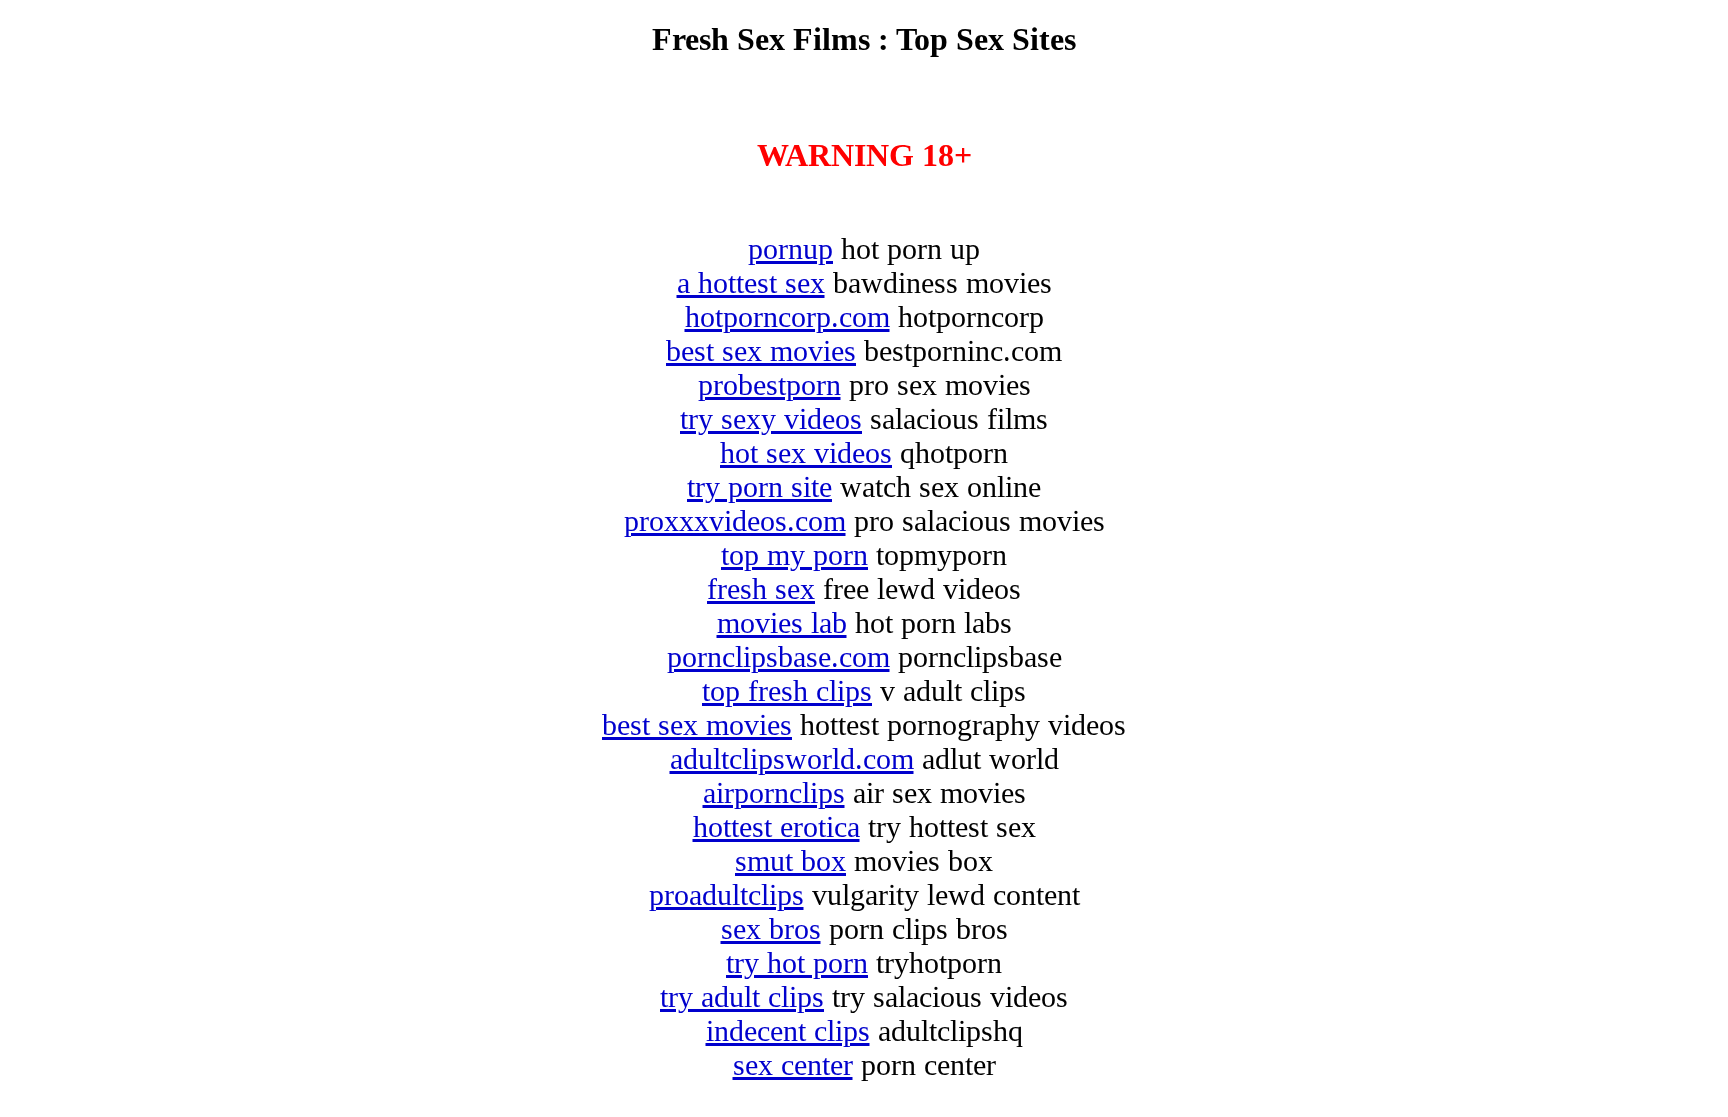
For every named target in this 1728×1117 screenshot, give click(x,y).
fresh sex (761, 588)
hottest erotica (776, 826)
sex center (793, 1064)
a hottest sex (751, 282)
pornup (790, 248)
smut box (790, 860)
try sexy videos (771, 418)
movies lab (782, 622)
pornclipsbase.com (778, 656)
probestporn (769, 384)
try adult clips (742, 996)
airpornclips (774, 792)
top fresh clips (787, 690)
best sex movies (761, 350)
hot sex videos (806, 452)
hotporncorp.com (787, 316)
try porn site (759, 486)
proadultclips (726, 894)
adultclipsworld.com (792, 758)
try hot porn (797, 962)
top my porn (794, 554)
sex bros (771, 928)
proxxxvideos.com (735, 520)
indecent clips (788, 1030)
